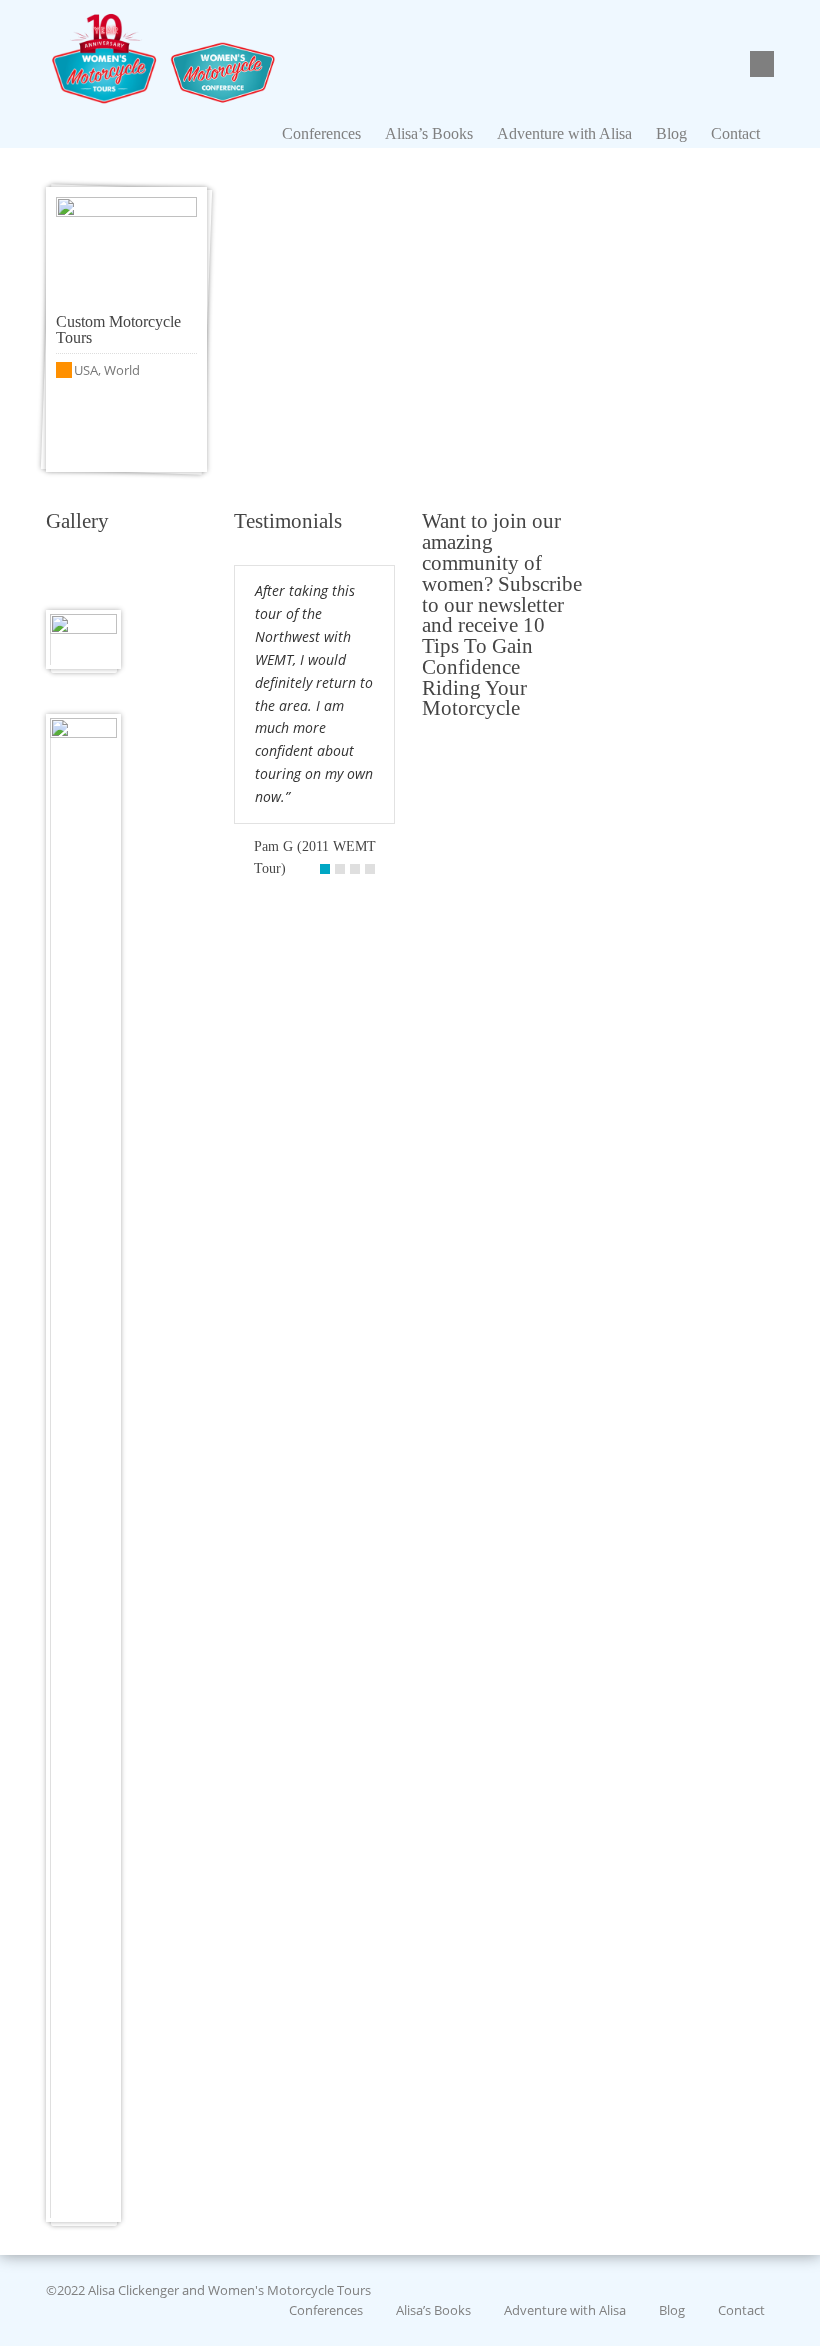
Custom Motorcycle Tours (118, 329)
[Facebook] (765, 65)
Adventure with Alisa (565, 2309)
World (122, 370)
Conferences (326, 2309)
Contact (741, 2309)
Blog (672, 2309)
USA (86, 370)
